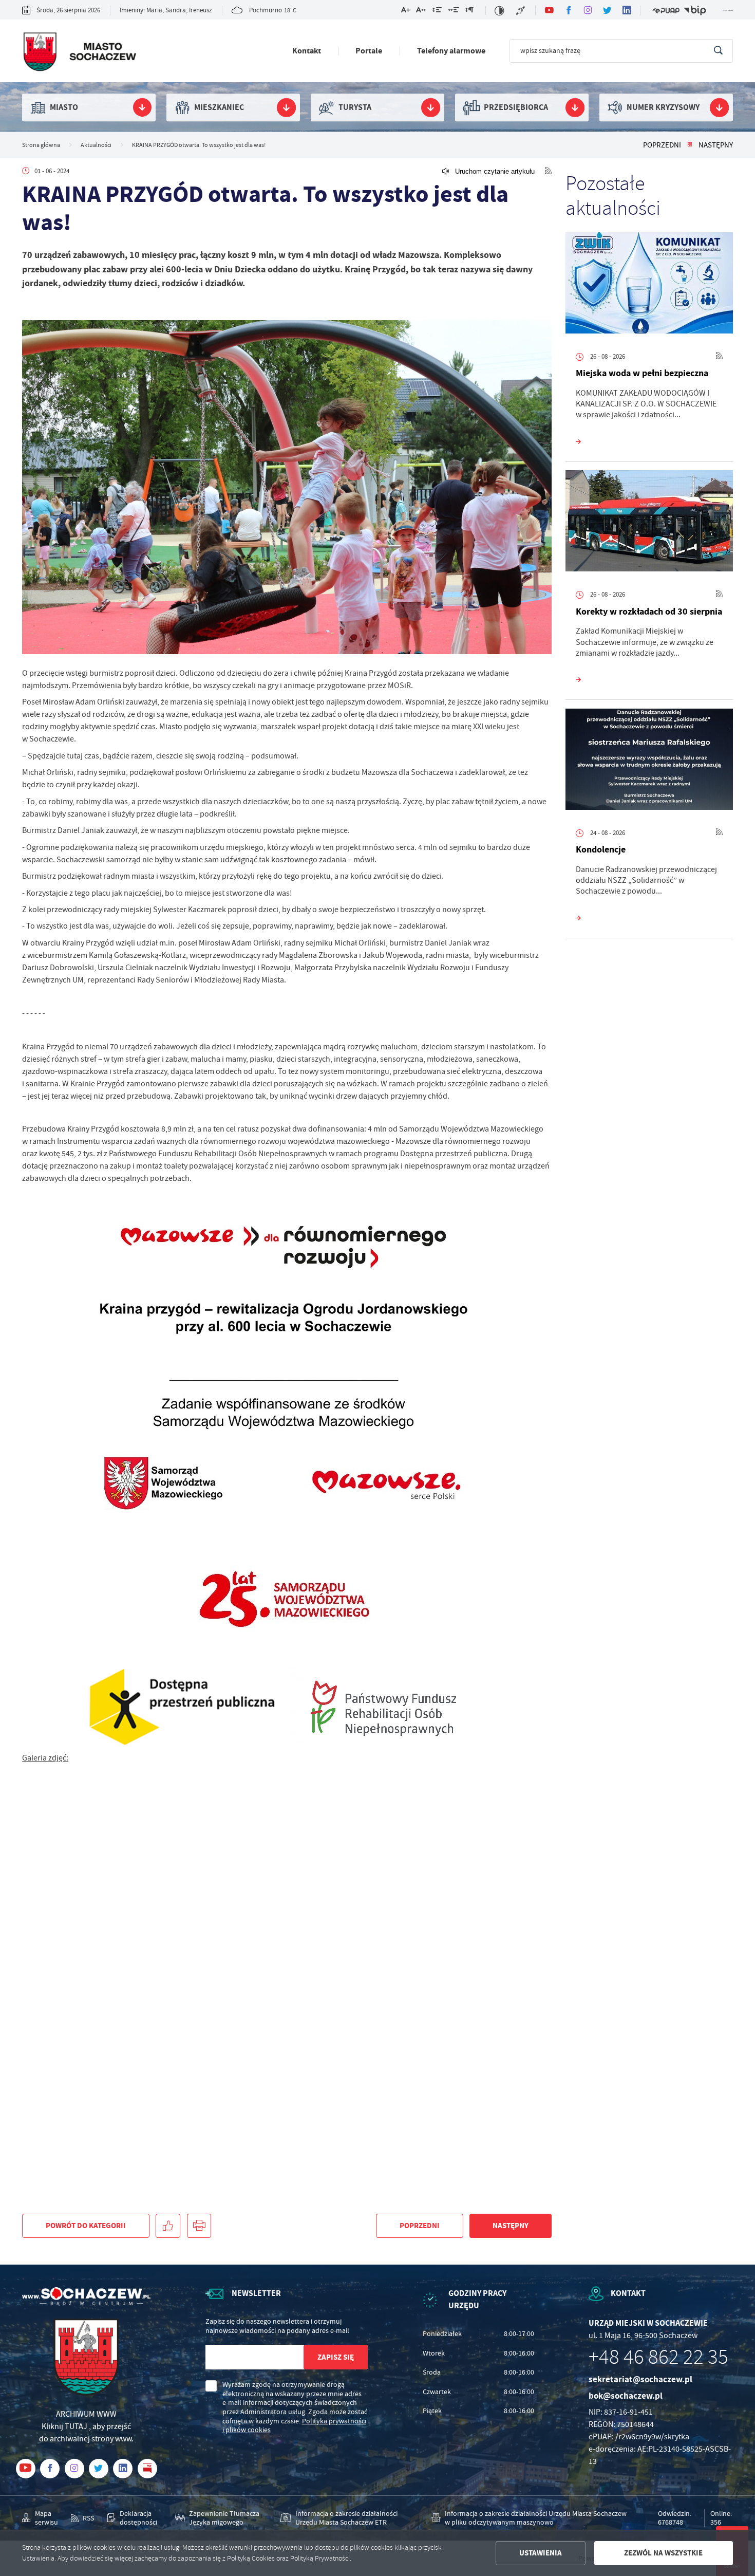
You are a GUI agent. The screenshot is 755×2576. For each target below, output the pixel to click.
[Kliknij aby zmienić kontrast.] (499, 11)
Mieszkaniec (219, 107)
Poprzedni (662, 145)
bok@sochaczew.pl (626, 2396)
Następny (716, 145)
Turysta (355, 107)
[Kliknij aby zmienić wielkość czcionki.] (405, 12)
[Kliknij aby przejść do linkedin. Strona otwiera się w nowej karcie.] (627, 10)
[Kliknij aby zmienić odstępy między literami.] (421, 12)
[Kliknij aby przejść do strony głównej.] (79, 53)
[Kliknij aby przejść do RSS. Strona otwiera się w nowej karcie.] (548, 171)
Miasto (64, 107)
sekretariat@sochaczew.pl (640, 2379)
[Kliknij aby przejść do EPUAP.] (666, 11)
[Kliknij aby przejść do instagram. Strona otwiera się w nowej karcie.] (588, 10)
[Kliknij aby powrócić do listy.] (690, 145)
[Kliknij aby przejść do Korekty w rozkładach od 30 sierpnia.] (649, 523)
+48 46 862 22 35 (658, 2357)
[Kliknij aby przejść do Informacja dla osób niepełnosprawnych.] (521, 11)
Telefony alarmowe (451, 51)
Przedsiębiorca (516, 107)
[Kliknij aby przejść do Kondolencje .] (649, 762)
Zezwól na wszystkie (663, 2553)
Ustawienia (541, 2553)
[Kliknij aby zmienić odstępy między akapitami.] (469, 12)
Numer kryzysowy (663, 107)
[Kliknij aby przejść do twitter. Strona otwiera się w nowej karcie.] (608, 10)
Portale (369, 51)
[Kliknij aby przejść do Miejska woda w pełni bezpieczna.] (649, 285)
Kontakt (307, 51)
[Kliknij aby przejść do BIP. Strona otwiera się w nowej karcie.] (695, 11)
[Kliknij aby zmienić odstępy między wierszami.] (437, 12)
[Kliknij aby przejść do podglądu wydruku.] (199, 2226)
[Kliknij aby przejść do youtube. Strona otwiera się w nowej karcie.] (549, 10)
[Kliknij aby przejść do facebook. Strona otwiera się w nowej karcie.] (569, 10)
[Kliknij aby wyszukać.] (718, 51)
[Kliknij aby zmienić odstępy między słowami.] (453, 12)
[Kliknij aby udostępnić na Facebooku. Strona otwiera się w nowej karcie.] (168, 2226)
